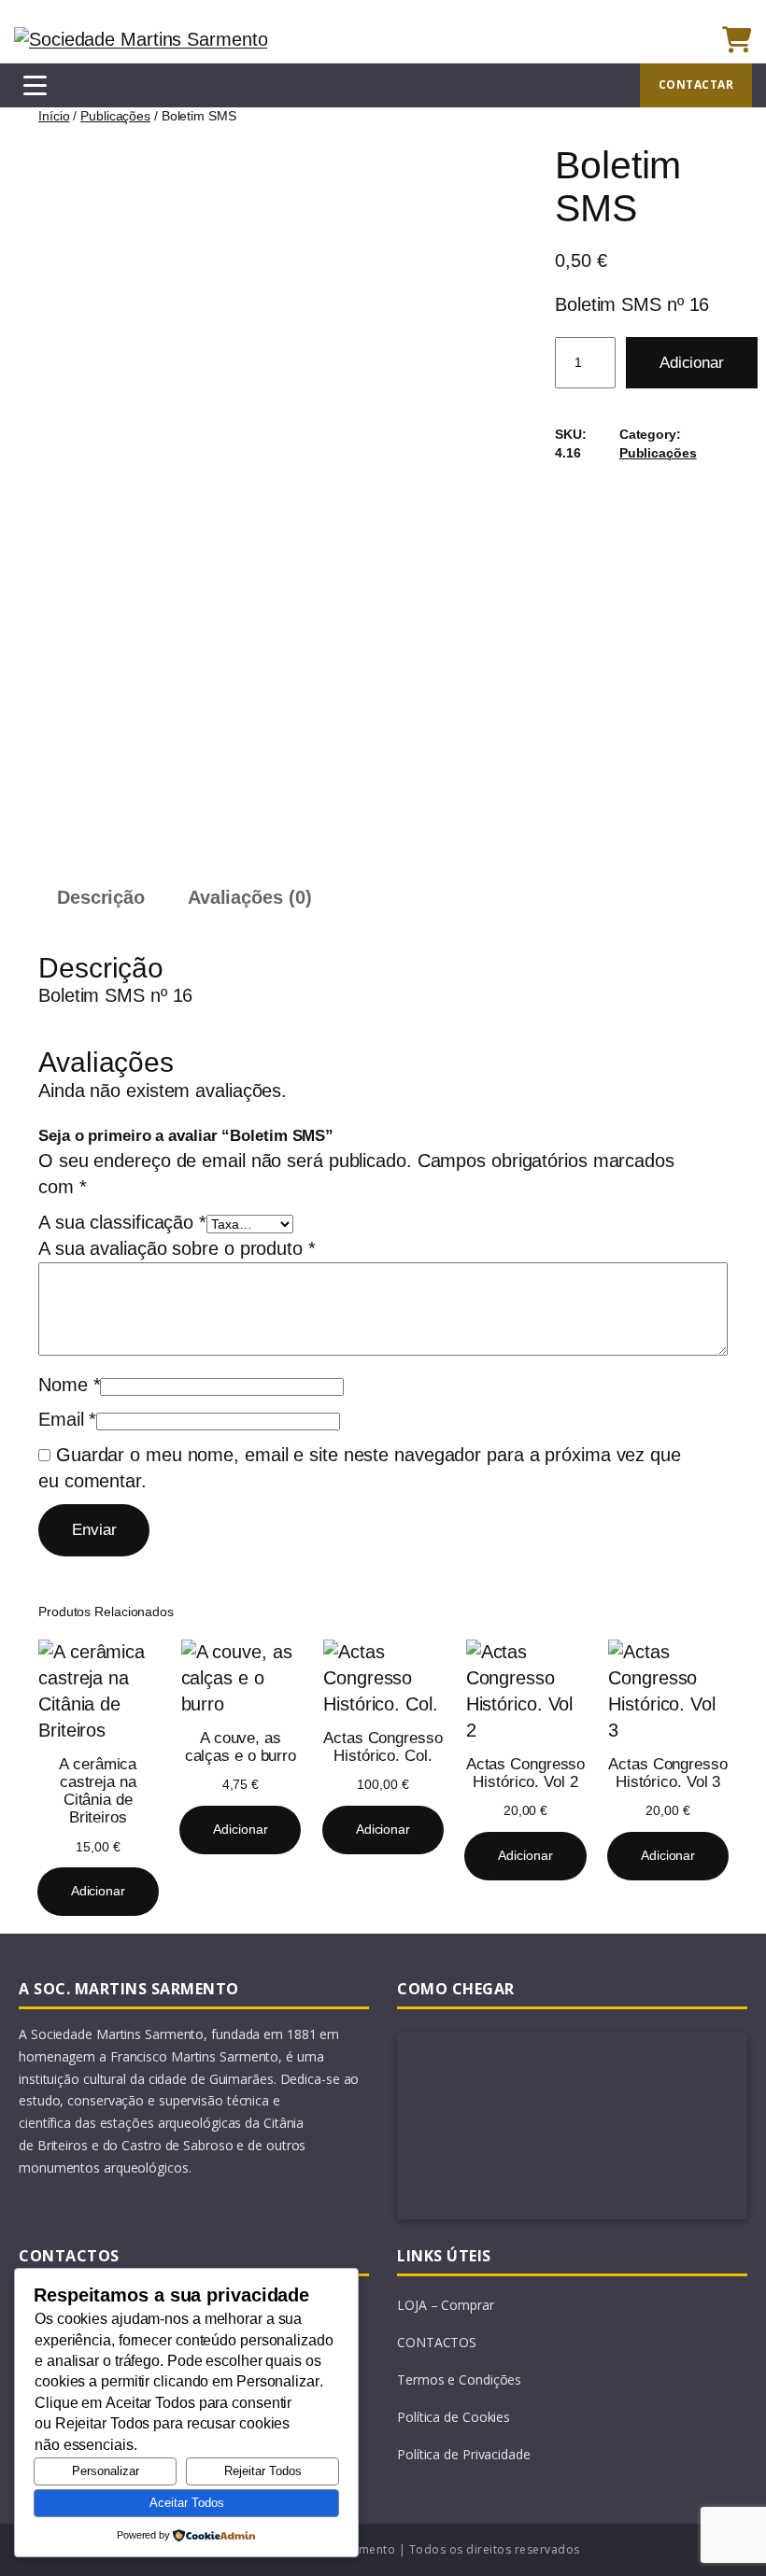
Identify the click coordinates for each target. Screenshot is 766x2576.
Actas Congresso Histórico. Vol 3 (668, 1773)
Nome (69, 1385)
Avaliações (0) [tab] (250, 897)
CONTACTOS (437, 2342)
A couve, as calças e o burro (241, 1747)
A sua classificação (122, 1222)
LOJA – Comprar (446, 2305)
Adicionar (692, 363)
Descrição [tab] (101, 897)
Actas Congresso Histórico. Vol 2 (526, 1773)
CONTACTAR (696, 84)
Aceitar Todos (187, 2503)
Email (67, 1419)
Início (54, 116)
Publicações (115, 116)
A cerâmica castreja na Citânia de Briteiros (98, 1791)
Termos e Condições (459, 2379)
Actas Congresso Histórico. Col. (383, 1747)
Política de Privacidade (464, 2454)
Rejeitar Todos (263, 2471)
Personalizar (106, 2471)
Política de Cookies (454, 2417)
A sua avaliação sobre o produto (177, 1248)
